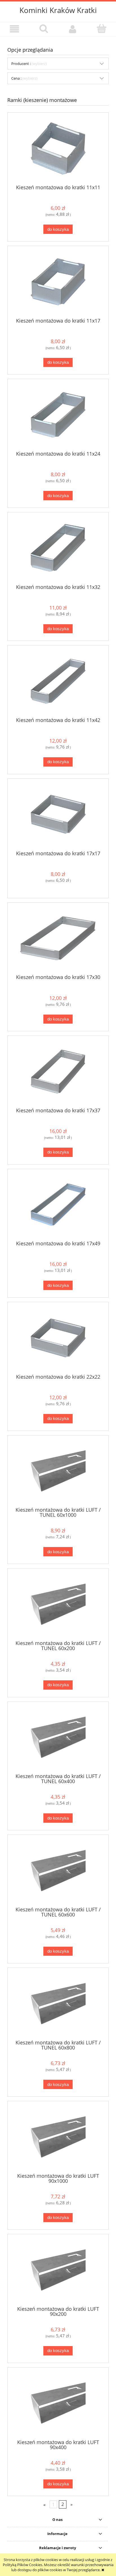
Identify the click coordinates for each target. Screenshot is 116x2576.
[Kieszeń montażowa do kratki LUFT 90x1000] (58, 2137)
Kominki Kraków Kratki (58, 10)
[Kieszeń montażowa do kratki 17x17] (58, 814)
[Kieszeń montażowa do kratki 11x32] (58, 548)
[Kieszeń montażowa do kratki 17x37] (58, 1071)
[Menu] (14, 29)
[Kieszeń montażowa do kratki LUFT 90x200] (58, 2270)
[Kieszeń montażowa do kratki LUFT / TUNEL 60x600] (58, 1871)
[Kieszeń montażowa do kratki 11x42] (58, 681)
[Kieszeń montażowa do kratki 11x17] (58, 282)
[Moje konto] (72, 29)
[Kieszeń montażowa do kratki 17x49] (58, 1205)
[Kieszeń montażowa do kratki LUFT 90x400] (58, 2403)
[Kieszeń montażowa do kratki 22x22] (58, 1338)
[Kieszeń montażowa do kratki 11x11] (58, 148)
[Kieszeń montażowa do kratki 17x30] (58, 938)
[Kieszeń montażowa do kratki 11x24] (58, 415)
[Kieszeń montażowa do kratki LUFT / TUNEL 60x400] (58, 1737)
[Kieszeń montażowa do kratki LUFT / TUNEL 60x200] (58, 1604)
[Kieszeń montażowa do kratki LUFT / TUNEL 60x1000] (58, 1471)
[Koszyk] (101, 29)
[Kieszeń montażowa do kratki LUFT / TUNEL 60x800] (58, 2004)
